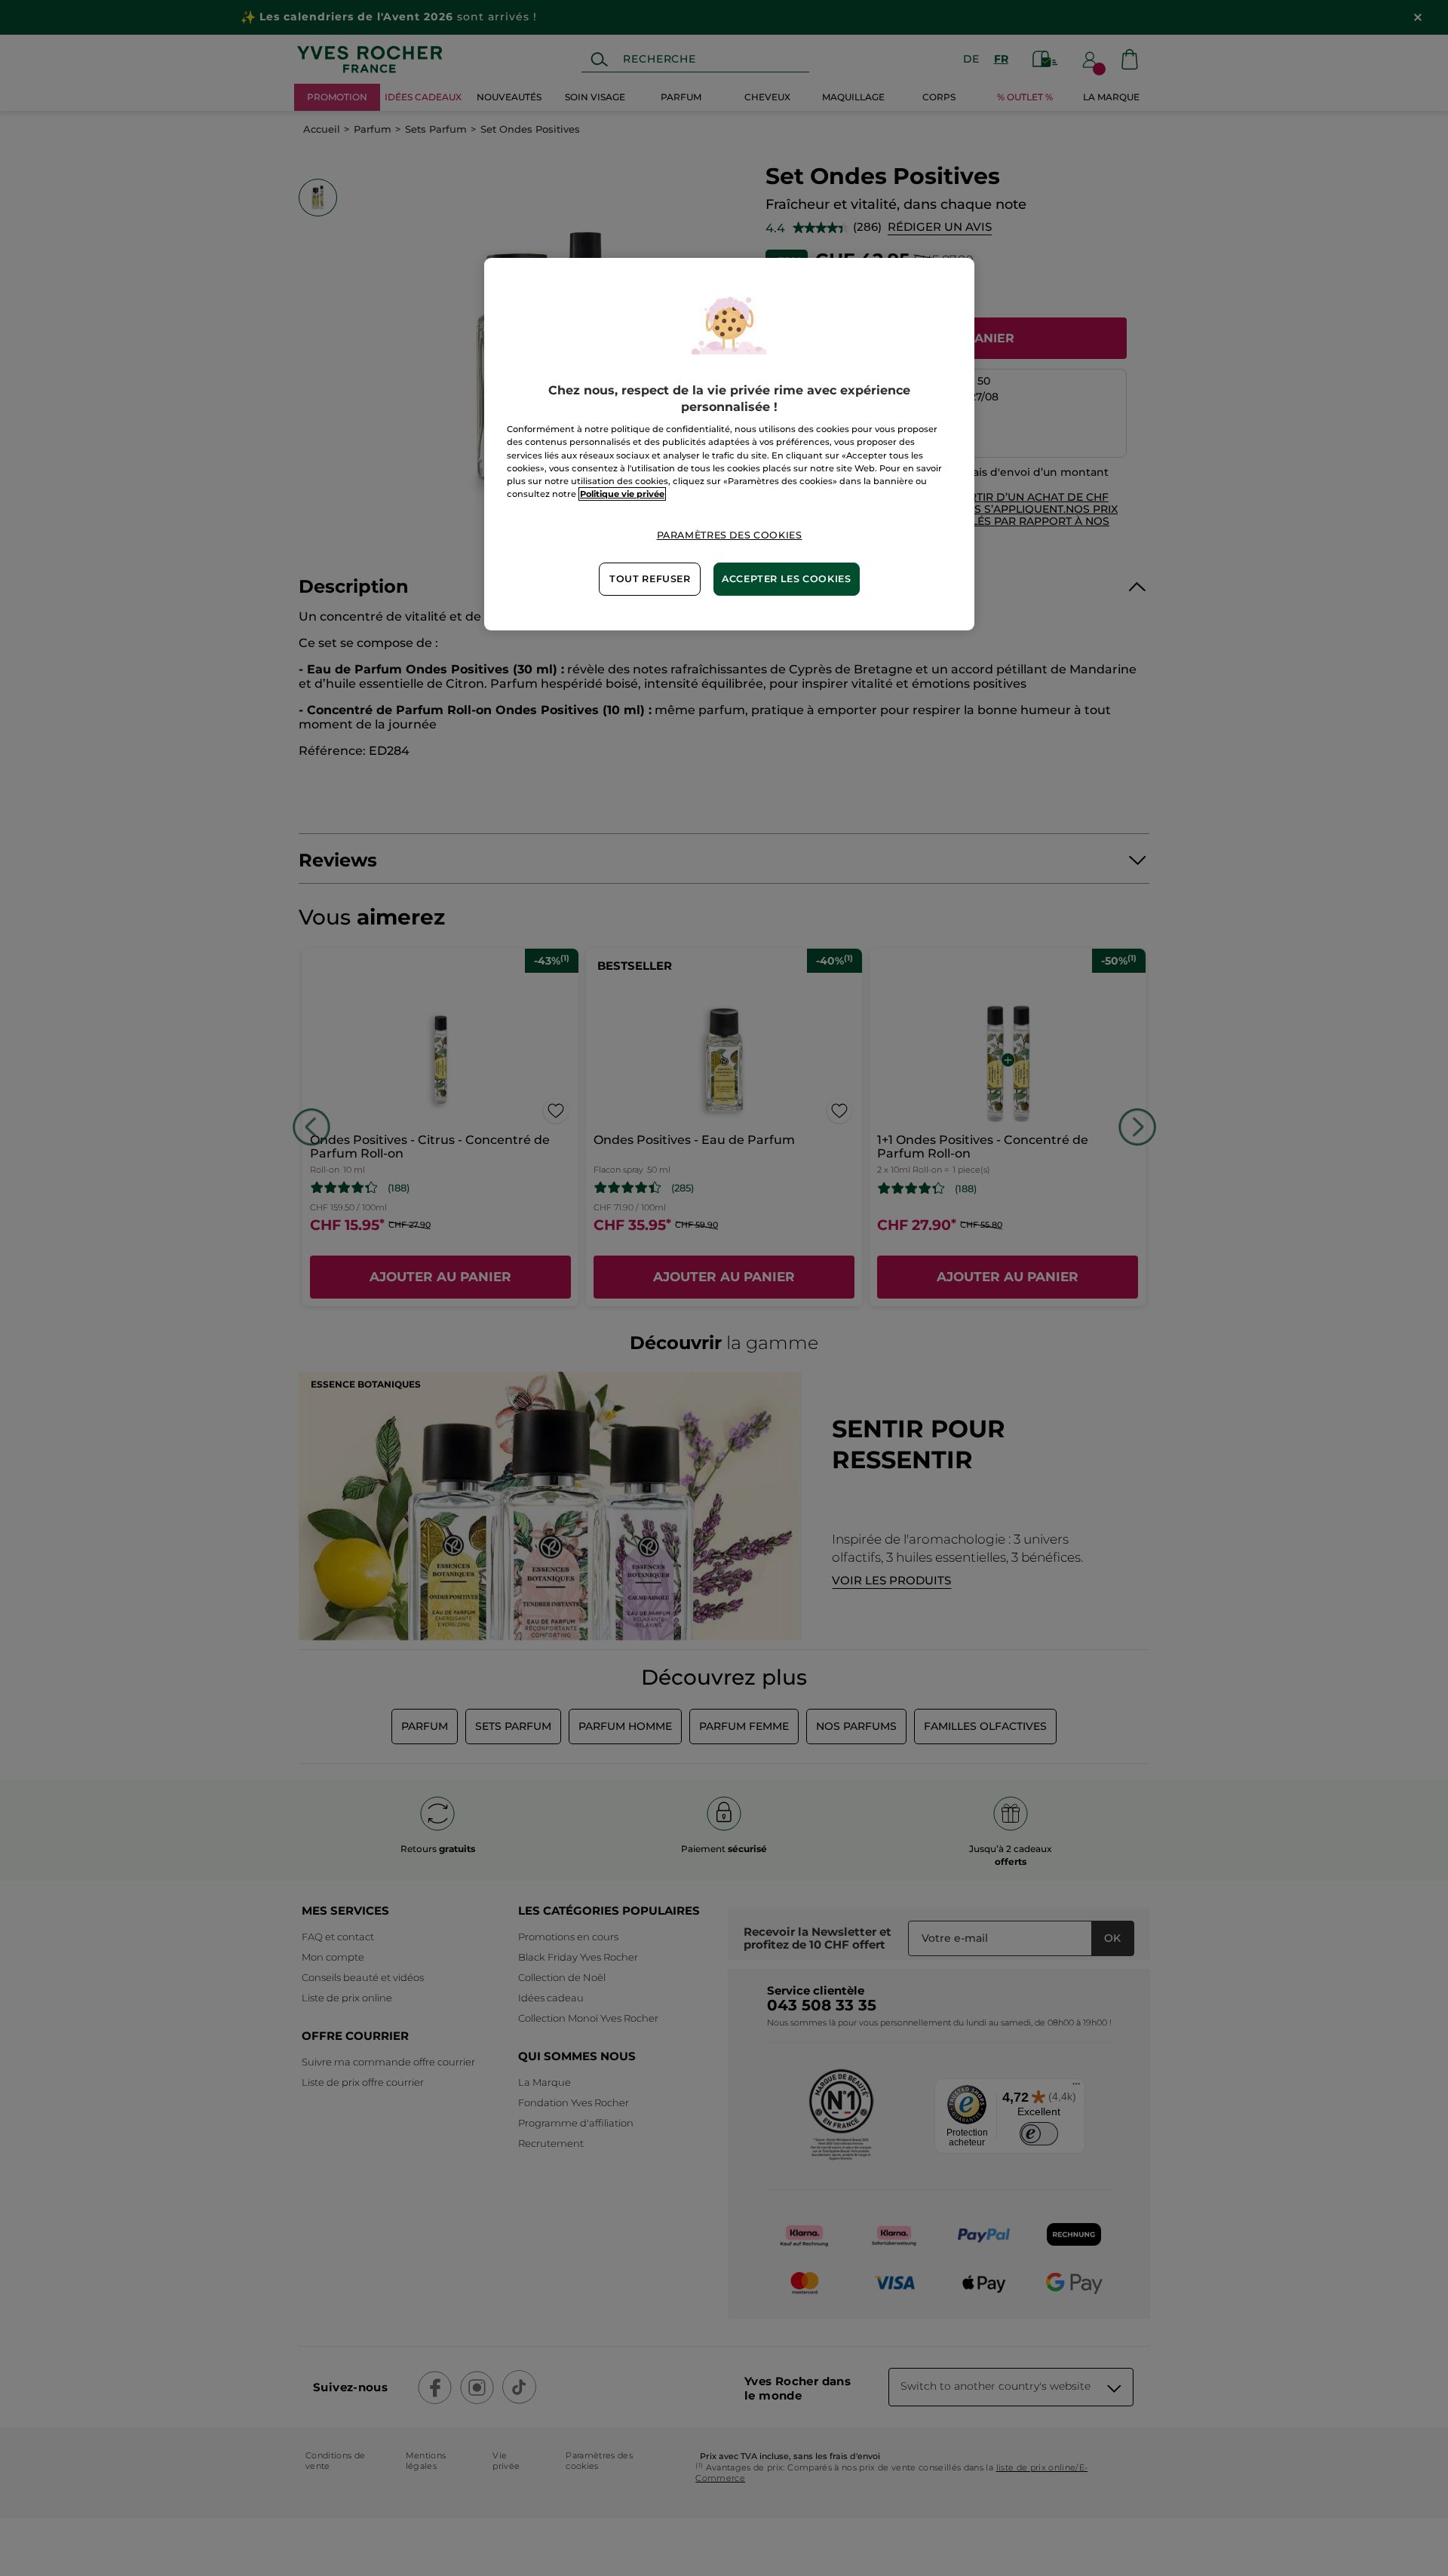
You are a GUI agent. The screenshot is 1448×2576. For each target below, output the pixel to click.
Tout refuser (650, 579)
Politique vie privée (622, 494)
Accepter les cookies (787, 579)
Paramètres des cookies (730, 535)
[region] (729, 444)
